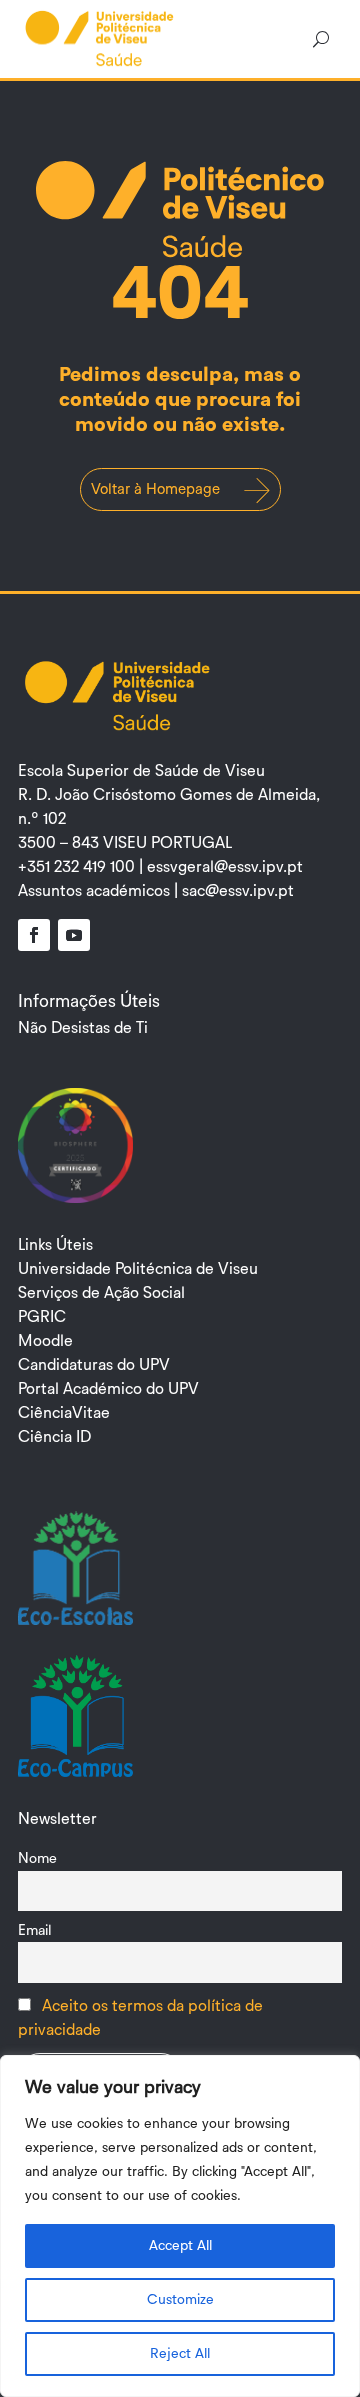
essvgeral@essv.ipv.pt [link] (225, 867)
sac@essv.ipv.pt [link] (238, 891)
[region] (180, 2226)
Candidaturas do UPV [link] (94, 1365)
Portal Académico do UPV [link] (108, 1389)
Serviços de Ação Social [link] (101, 1293)
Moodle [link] (45, 1341)
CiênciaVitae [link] (64, 1413)
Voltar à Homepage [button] (155, 489)
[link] (100, 38)
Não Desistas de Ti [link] (83, 1028)
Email (35, 1930)
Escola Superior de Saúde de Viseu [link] (141, 771)
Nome (37, 1858)
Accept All (180, 2246)
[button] (34, 935)
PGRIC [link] (42, 1317)
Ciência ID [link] (54, 1437)
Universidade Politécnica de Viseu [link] (138, 1269)
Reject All (180, 2354)
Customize (180, 2300)
